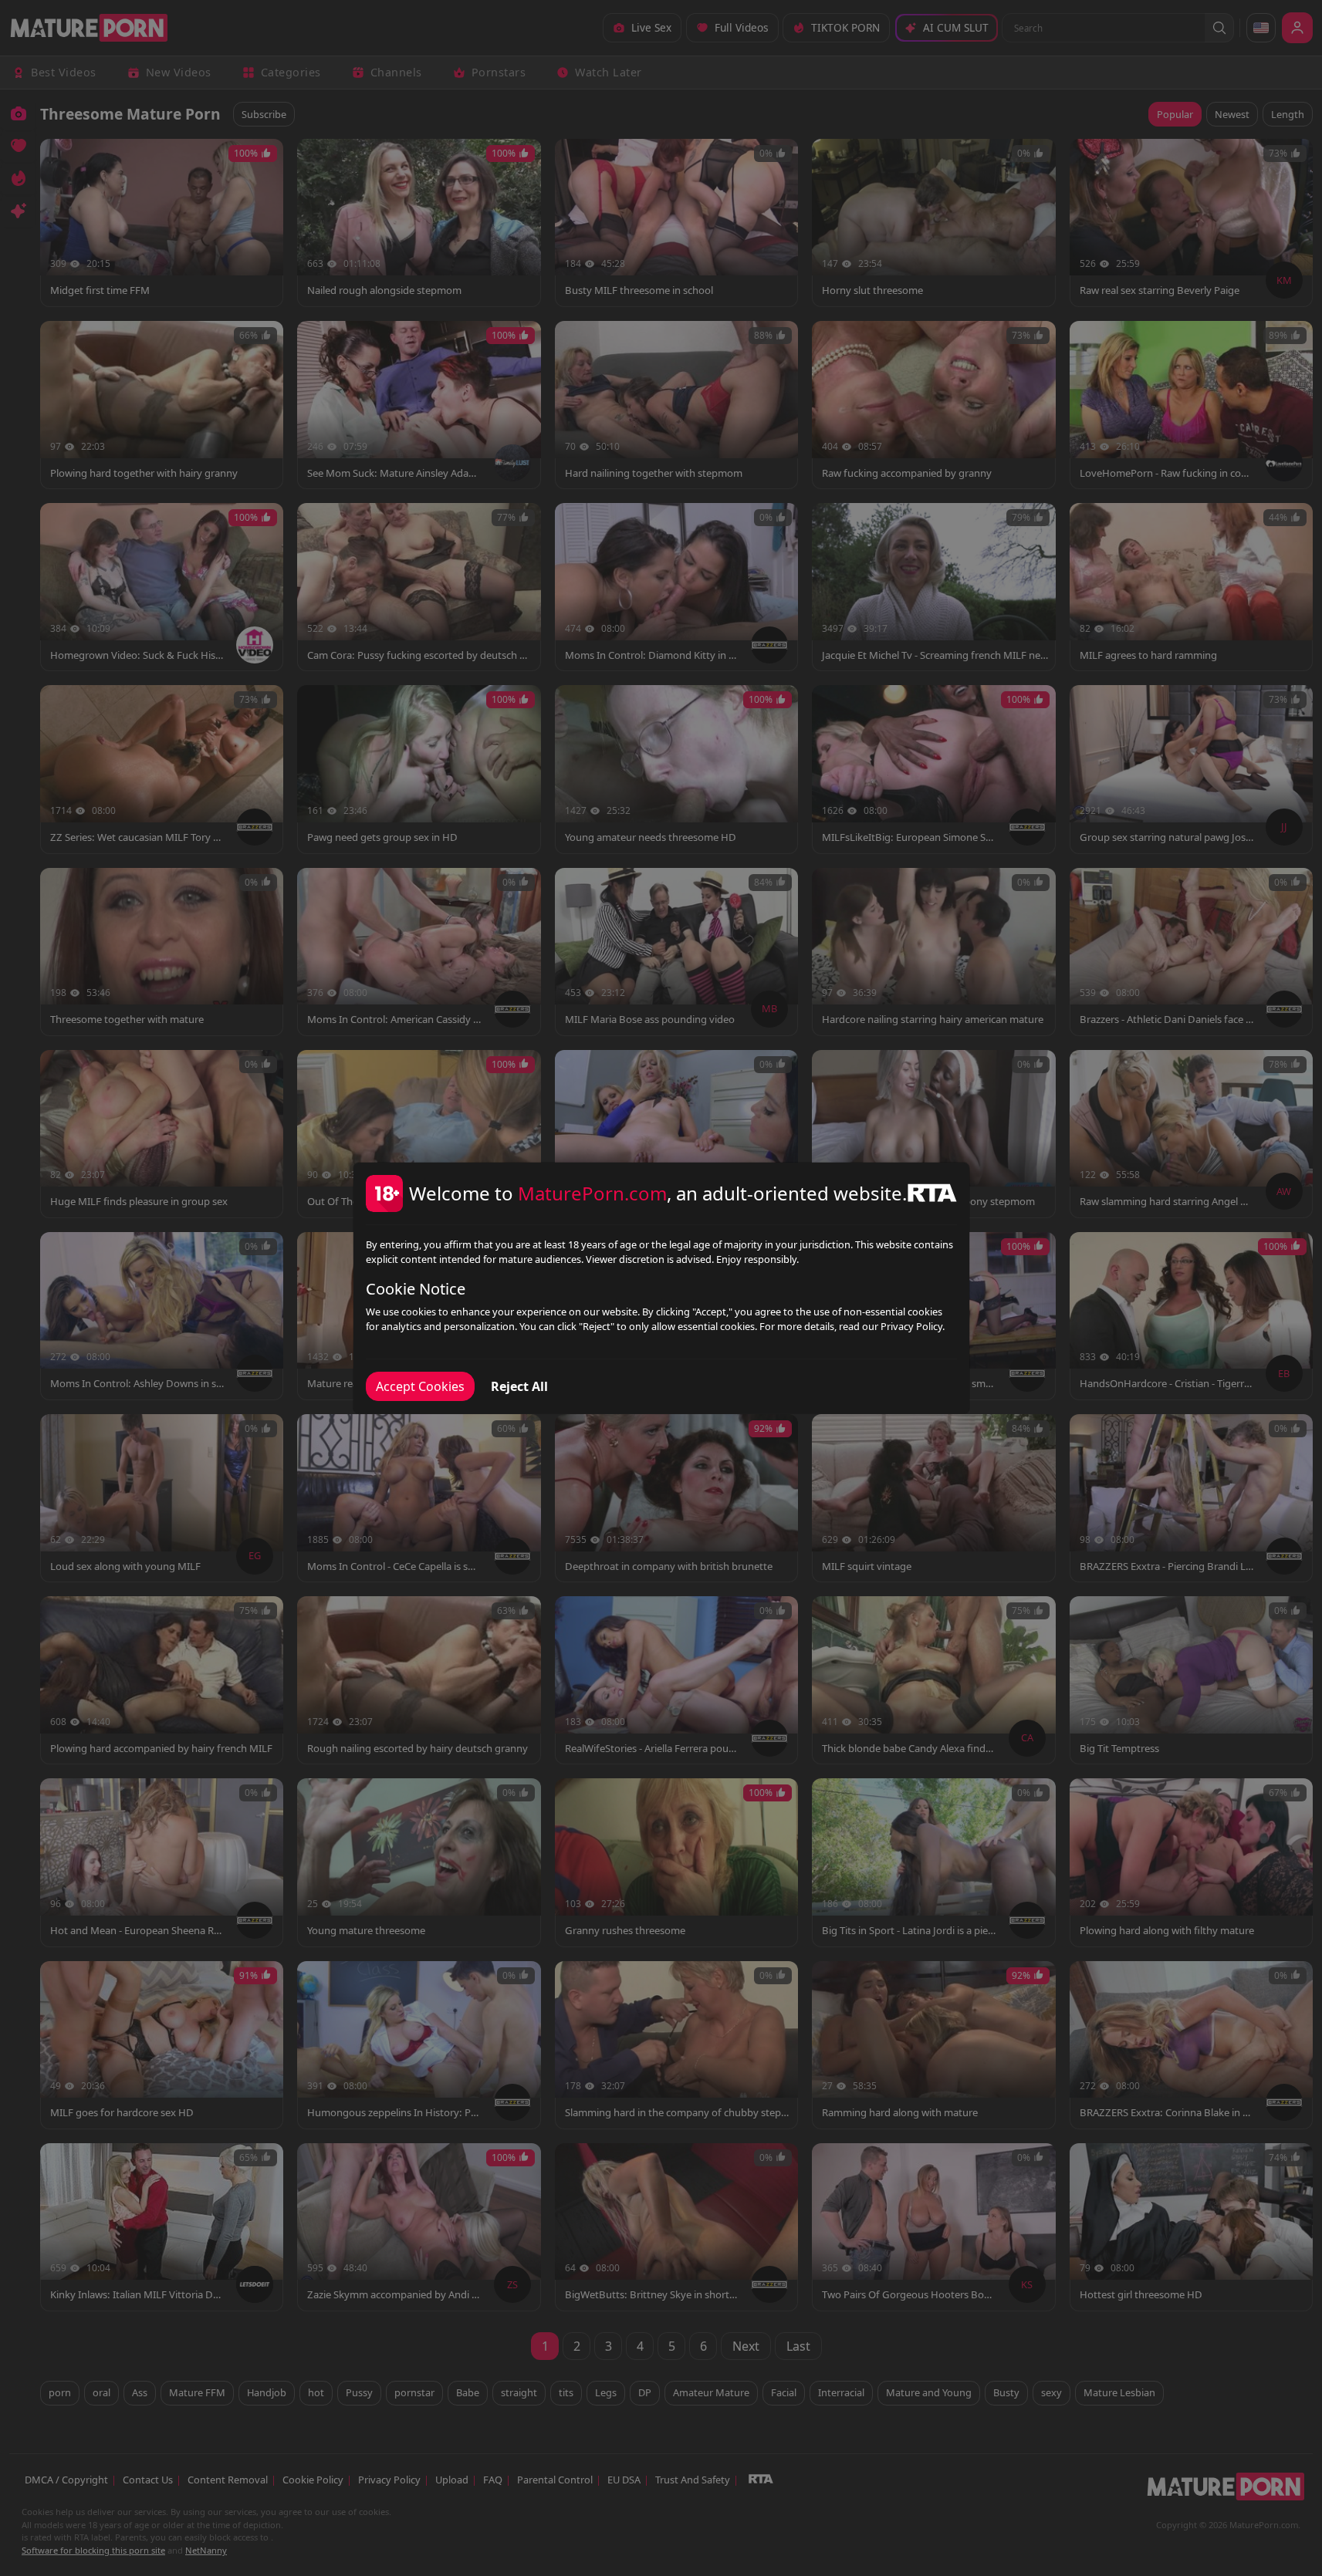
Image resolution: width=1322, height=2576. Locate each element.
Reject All (519, 1386)
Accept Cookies (420, 1386)
